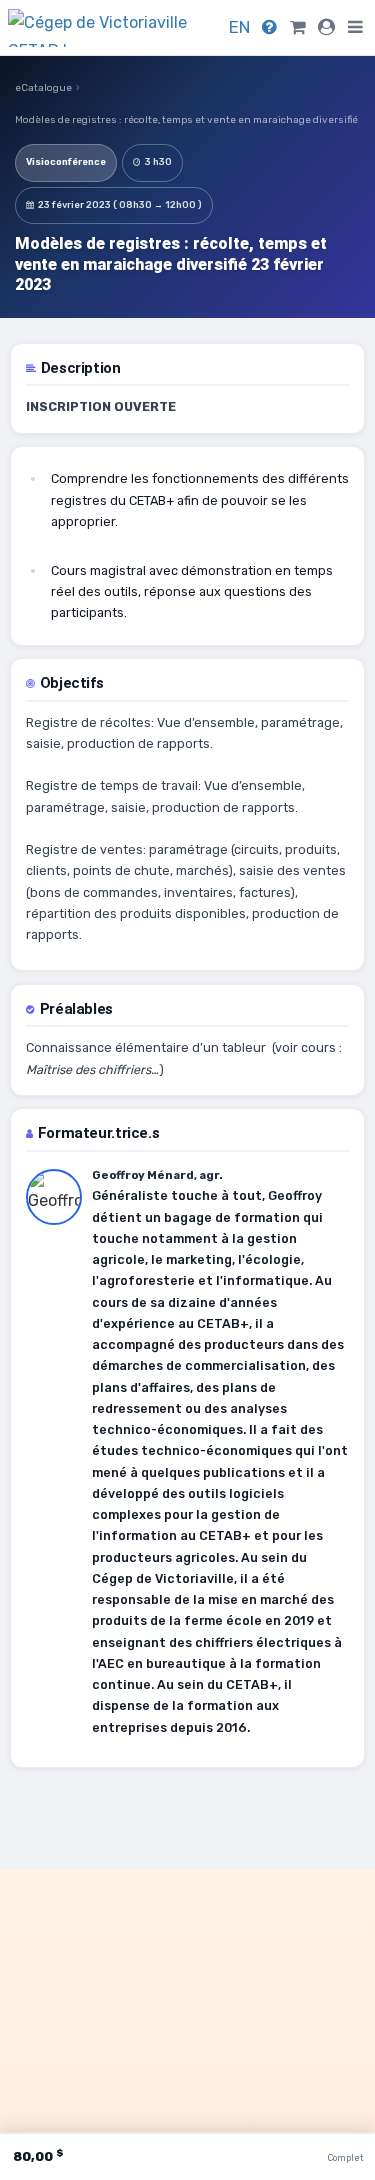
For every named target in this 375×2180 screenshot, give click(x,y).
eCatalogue (43, 88)
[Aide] (269, 27)
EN (239, 27)
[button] (355, 27)
